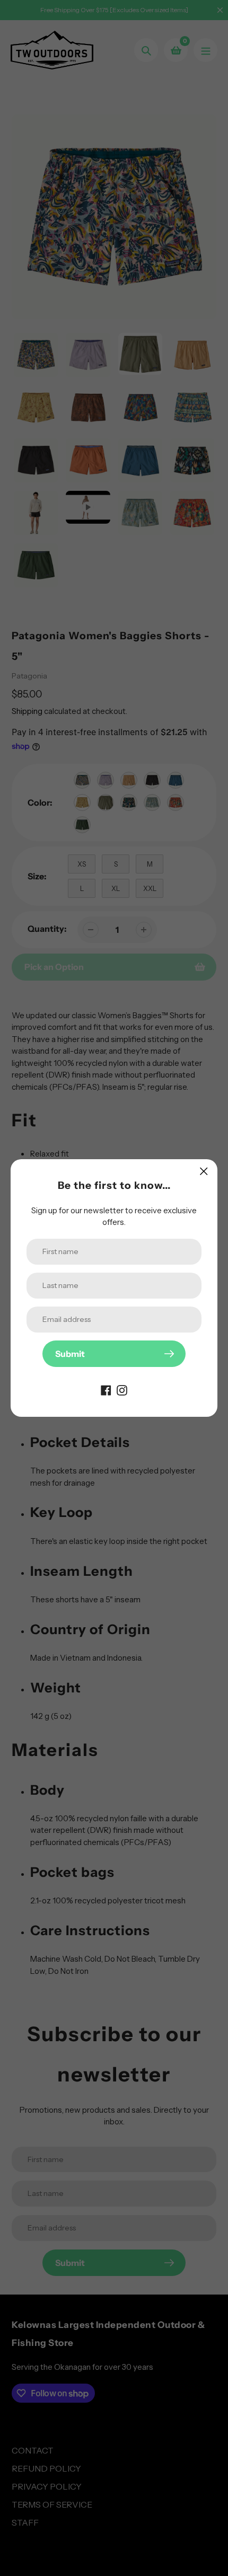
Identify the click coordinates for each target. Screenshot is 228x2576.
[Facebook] (106, 1389)
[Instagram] (122, 1389)
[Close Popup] (204, 1171)
